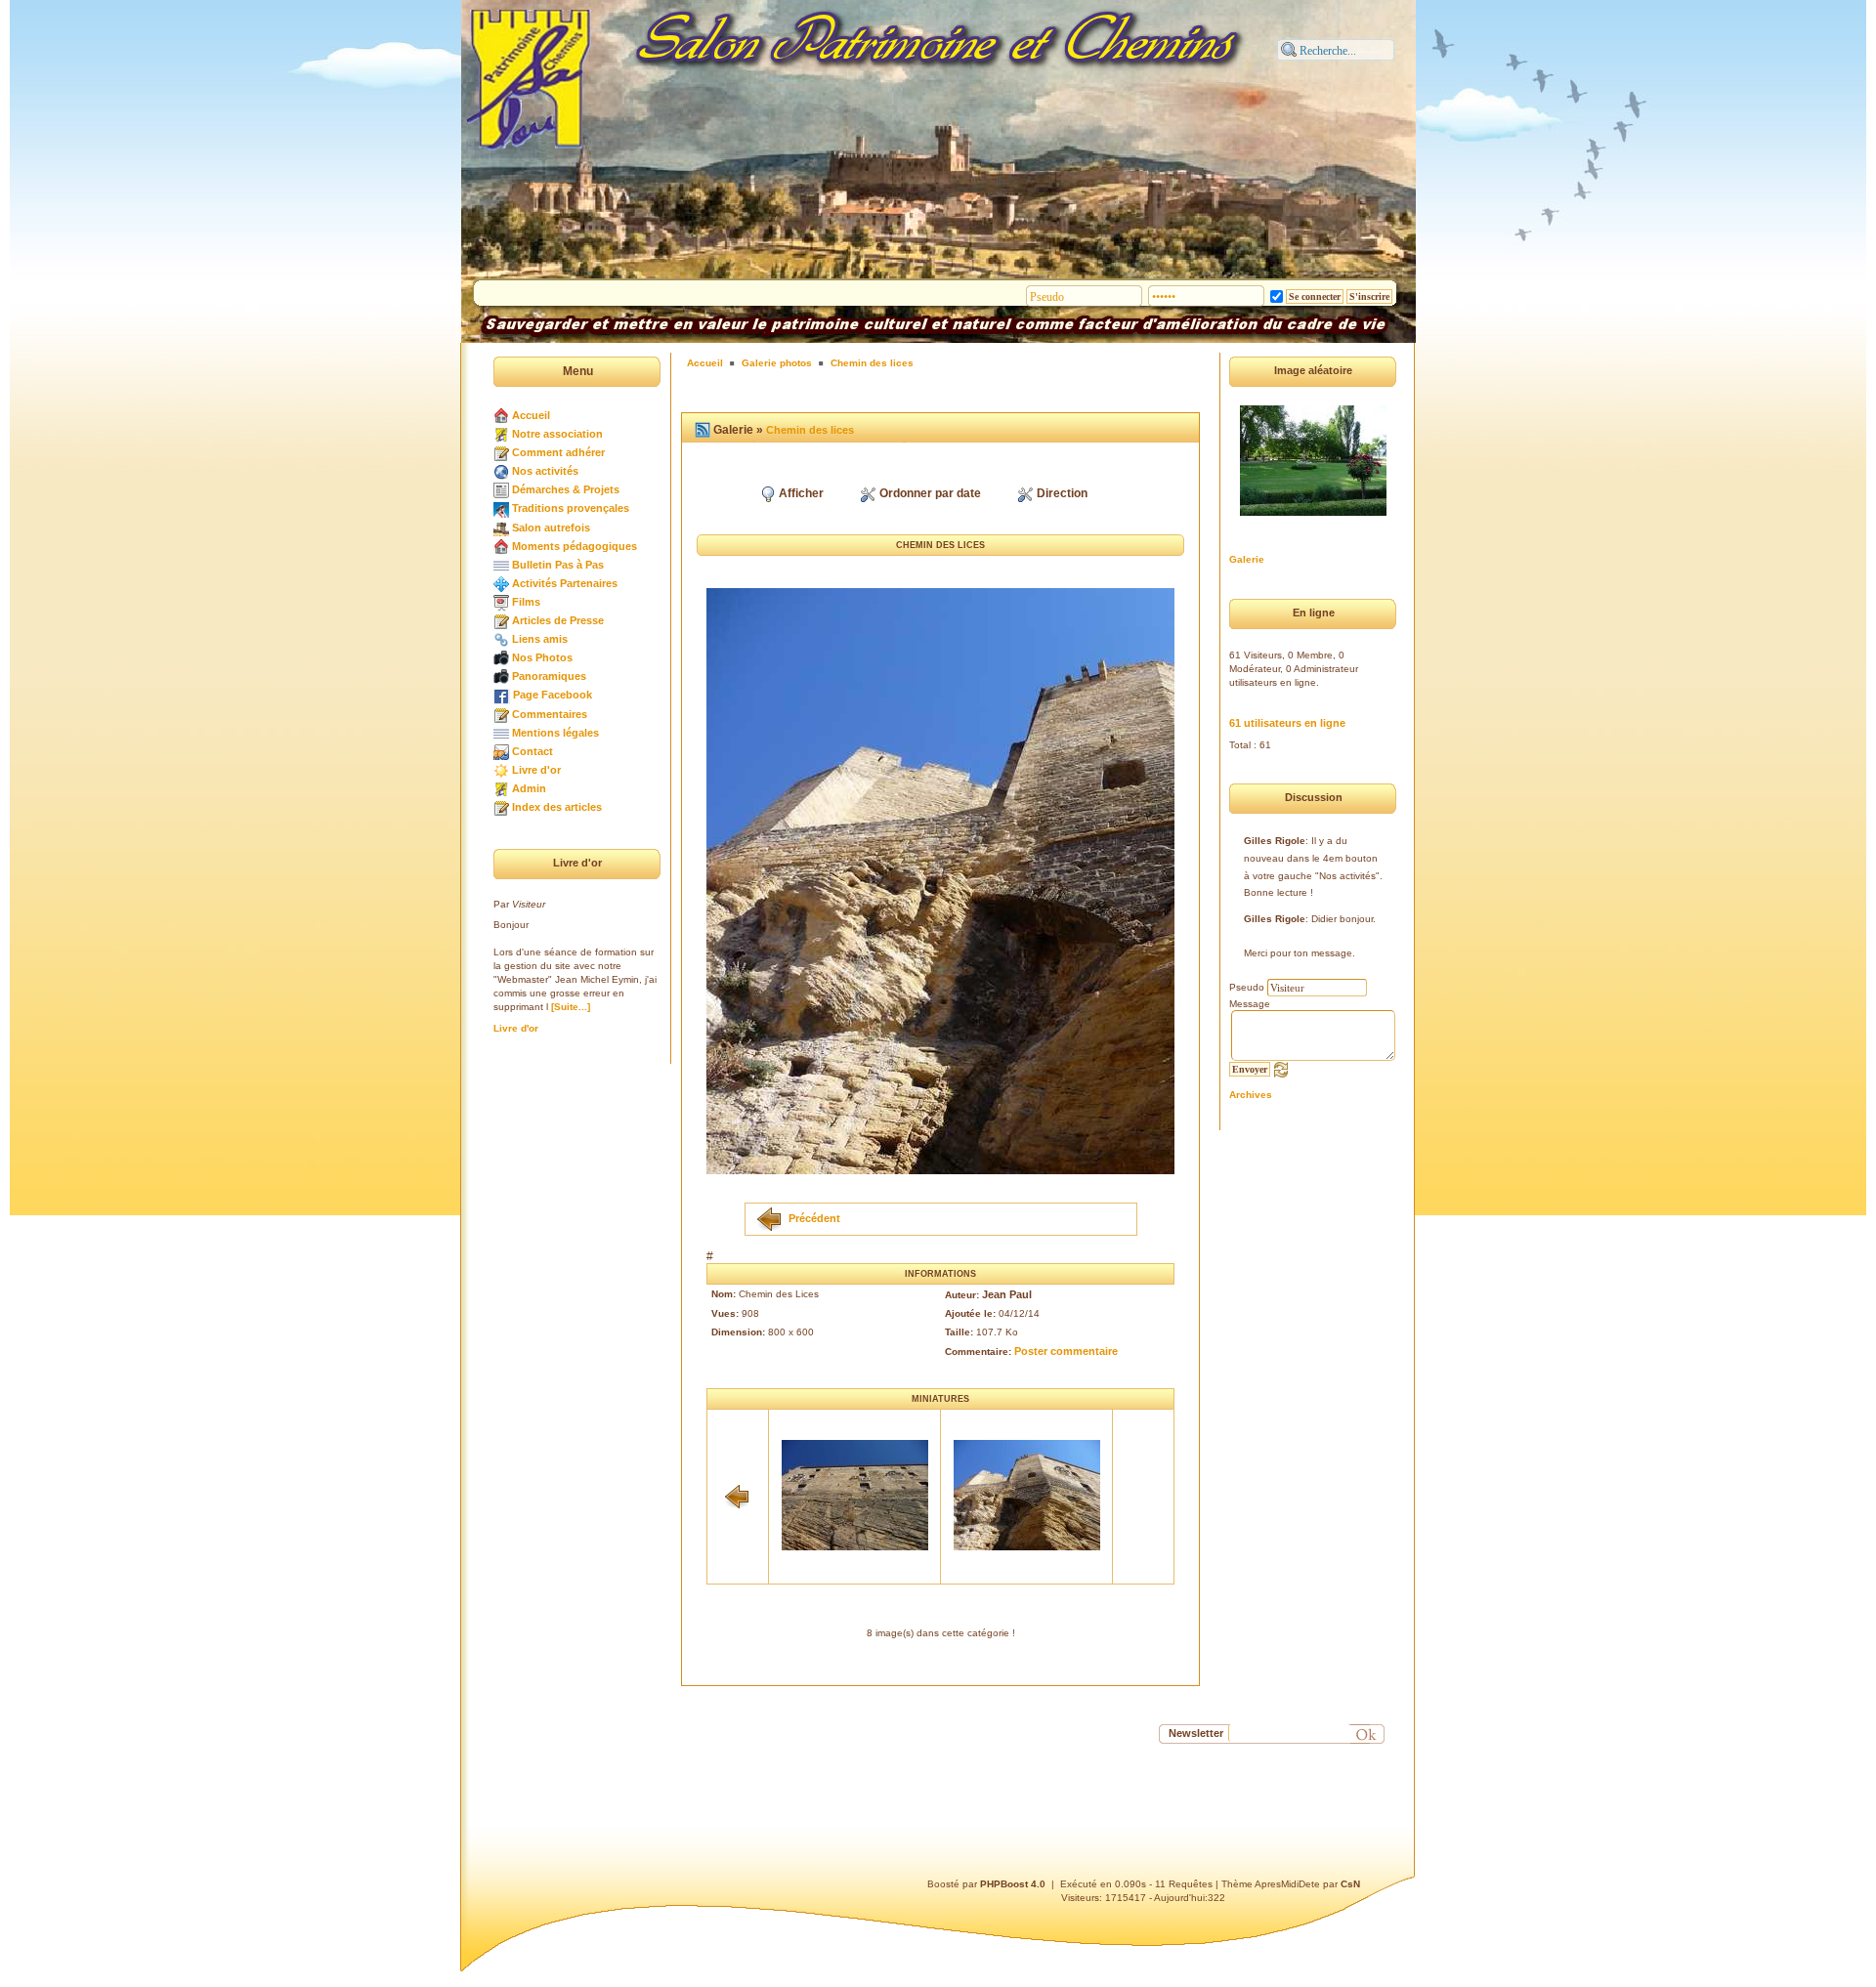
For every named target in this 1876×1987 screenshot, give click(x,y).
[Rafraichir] (1281, 1069)
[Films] (501, 602)
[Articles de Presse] (501, 620)
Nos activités (545, 471)
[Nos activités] (501, 471)
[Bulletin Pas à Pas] (501, 565)
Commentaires (550, 714)
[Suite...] (571, 1007)
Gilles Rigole (1275, 841)
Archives (1251, 1095)
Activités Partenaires (565, 583)
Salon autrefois (551, 528)
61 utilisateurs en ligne (1287, 723)
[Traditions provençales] (501, 508)
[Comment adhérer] (501, 452)
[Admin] (501, 788)
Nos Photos (542, 657)
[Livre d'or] (501, 770)
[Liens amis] (501, 639)
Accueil (531, 415)
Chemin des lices (872, 363)
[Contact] (501, 751)
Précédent (814, 1217)
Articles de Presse (558, 620)
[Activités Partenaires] (501, 583)
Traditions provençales (571, 508)
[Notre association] (501, 434)
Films (526, 602)
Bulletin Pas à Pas (558, 565)
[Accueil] (501, 415)
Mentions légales (555, 733)
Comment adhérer (558, 452)
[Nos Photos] (501, 657)
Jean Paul (1007, 1294)
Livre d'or (536, 770)
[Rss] (703, 430)
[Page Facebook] (502, 695)
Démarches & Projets (566, 489)
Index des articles (557, 807)
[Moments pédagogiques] (501, 546)
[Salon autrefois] (501, 528)
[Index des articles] (501, 807)
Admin (529, 788)
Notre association (557, 434)
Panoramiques (549, 676)
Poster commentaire (1066, 1351)
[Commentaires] (501, 714)
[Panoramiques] (501, 676)
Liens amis (540, 639)
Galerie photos (777, 363)
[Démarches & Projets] (501, 489)
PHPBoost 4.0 (1013, 1884)
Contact (533, 751)
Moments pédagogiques (575, 546)
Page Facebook (553, 695)
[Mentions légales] (501, 733)
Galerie (1247, 559)
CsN (1350, 1884)
